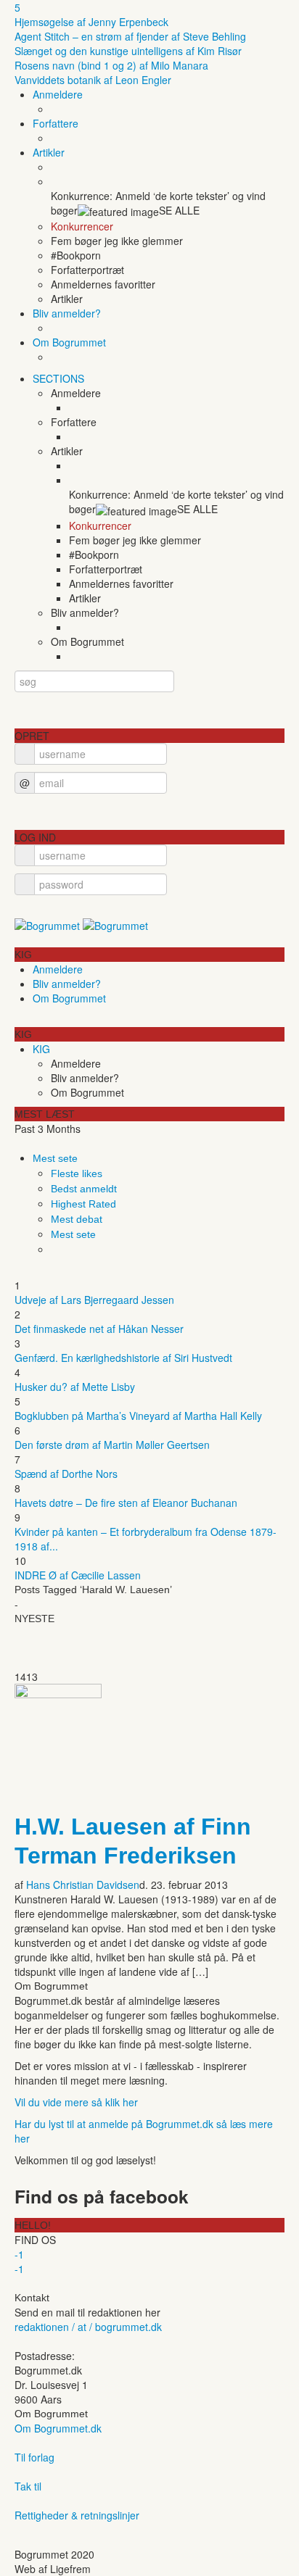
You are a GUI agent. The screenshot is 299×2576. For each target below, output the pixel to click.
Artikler (49, 152)
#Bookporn (76, 255)
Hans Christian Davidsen (83, 1885)
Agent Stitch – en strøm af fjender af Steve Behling (130, 36)
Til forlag (34, 2457)
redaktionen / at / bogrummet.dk (88, 2327)
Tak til (28, 2486)
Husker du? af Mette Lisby (75, 1387)
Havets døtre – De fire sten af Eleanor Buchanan (126, 1503)
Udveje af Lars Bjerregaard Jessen (94, 1300)
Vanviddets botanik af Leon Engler (93, 80)
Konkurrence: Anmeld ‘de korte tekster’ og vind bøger (158, 203)
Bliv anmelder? (67, 313)
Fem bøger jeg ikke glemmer (117, 241)
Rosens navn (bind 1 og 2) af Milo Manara (111, 65)
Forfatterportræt (87, 270)
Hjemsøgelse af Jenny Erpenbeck (91, 22)
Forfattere (56, 123)
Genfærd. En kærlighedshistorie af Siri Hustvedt (123, 1358)
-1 (19, 2254)
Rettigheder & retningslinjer (77, 2515)
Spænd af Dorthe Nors (66, 1474)
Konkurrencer (82, 226)
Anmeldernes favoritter (103, 284)
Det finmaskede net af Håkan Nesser (99, 1329)
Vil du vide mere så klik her (76, 2102)
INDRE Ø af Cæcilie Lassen (78, 1575)
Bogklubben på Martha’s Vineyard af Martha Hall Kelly (138, 1416)
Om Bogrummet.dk (58, 2428)
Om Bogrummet (69, 342)
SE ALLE (179, 210)
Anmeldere (58, 94)
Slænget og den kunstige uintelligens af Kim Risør (128, 51)
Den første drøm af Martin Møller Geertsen (112, 1445)
